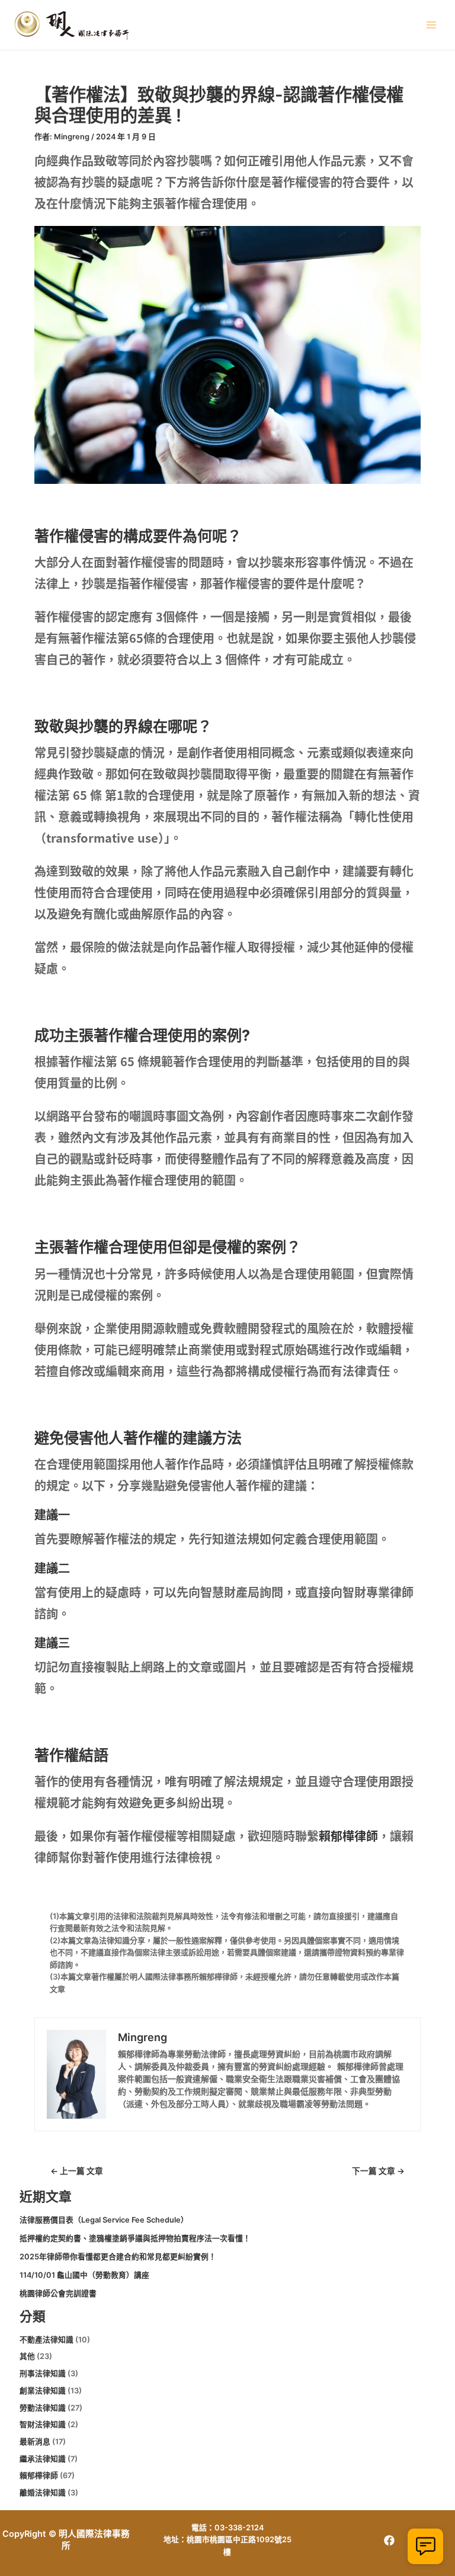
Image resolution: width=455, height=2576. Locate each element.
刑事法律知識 (43, 2373)
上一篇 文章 (77, 2172)
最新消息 (35, 2442)
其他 (27, 2356)
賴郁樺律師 (348, 1836)
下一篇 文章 (378, 2172)
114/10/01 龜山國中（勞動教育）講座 (84, 2275)
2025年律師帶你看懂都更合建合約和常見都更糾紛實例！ (118, 2257)
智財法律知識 (43, 2424)
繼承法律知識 (43, 2459)
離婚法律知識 (43, 2493)
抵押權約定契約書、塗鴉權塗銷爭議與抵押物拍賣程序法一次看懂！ (135, 2238)
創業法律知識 (43, 2391)
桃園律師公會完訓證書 (58, 2293)
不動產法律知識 (47, 2340)
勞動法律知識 (43, 2408)
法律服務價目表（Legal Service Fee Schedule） (104, 2220)
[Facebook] (389, 2540)
